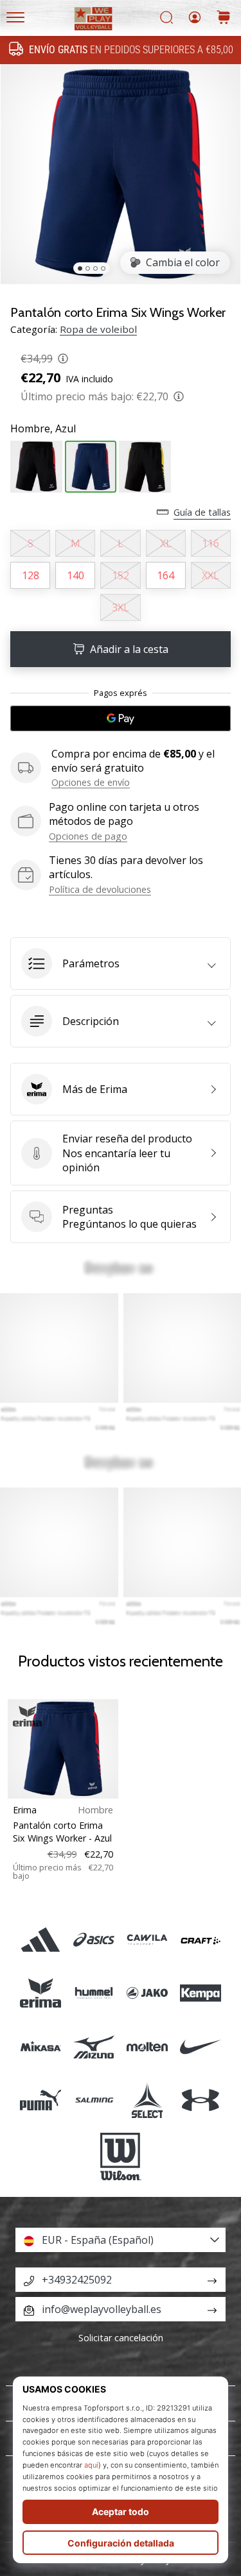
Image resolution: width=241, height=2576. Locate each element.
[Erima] (40, 1993)
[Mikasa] (40, 2046)
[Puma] (40, 2100)
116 (210, 543)
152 (121, 575)
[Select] (147, 2100)
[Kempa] (201, 1993)
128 (31, 575)
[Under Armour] (201, 2100)
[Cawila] (147, 1940)
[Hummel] (94, 1993)
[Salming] (94, 2100)
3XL (121, 607)
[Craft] (201, 1940)
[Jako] (147, 1993)
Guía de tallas (202, 512)
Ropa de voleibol (98, 329)
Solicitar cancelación (121, 2338)
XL (166, 543)
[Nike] (201, 2046)
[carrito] (224, 18)
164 (165, 575)
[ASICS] (94, 1940)
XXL (210, 575)
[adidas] (40, 1940)
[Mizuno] (94, 2046)
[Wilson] (121, 2157)
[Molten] (147, 2046)
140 (76, 575)
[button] (121, 963)
